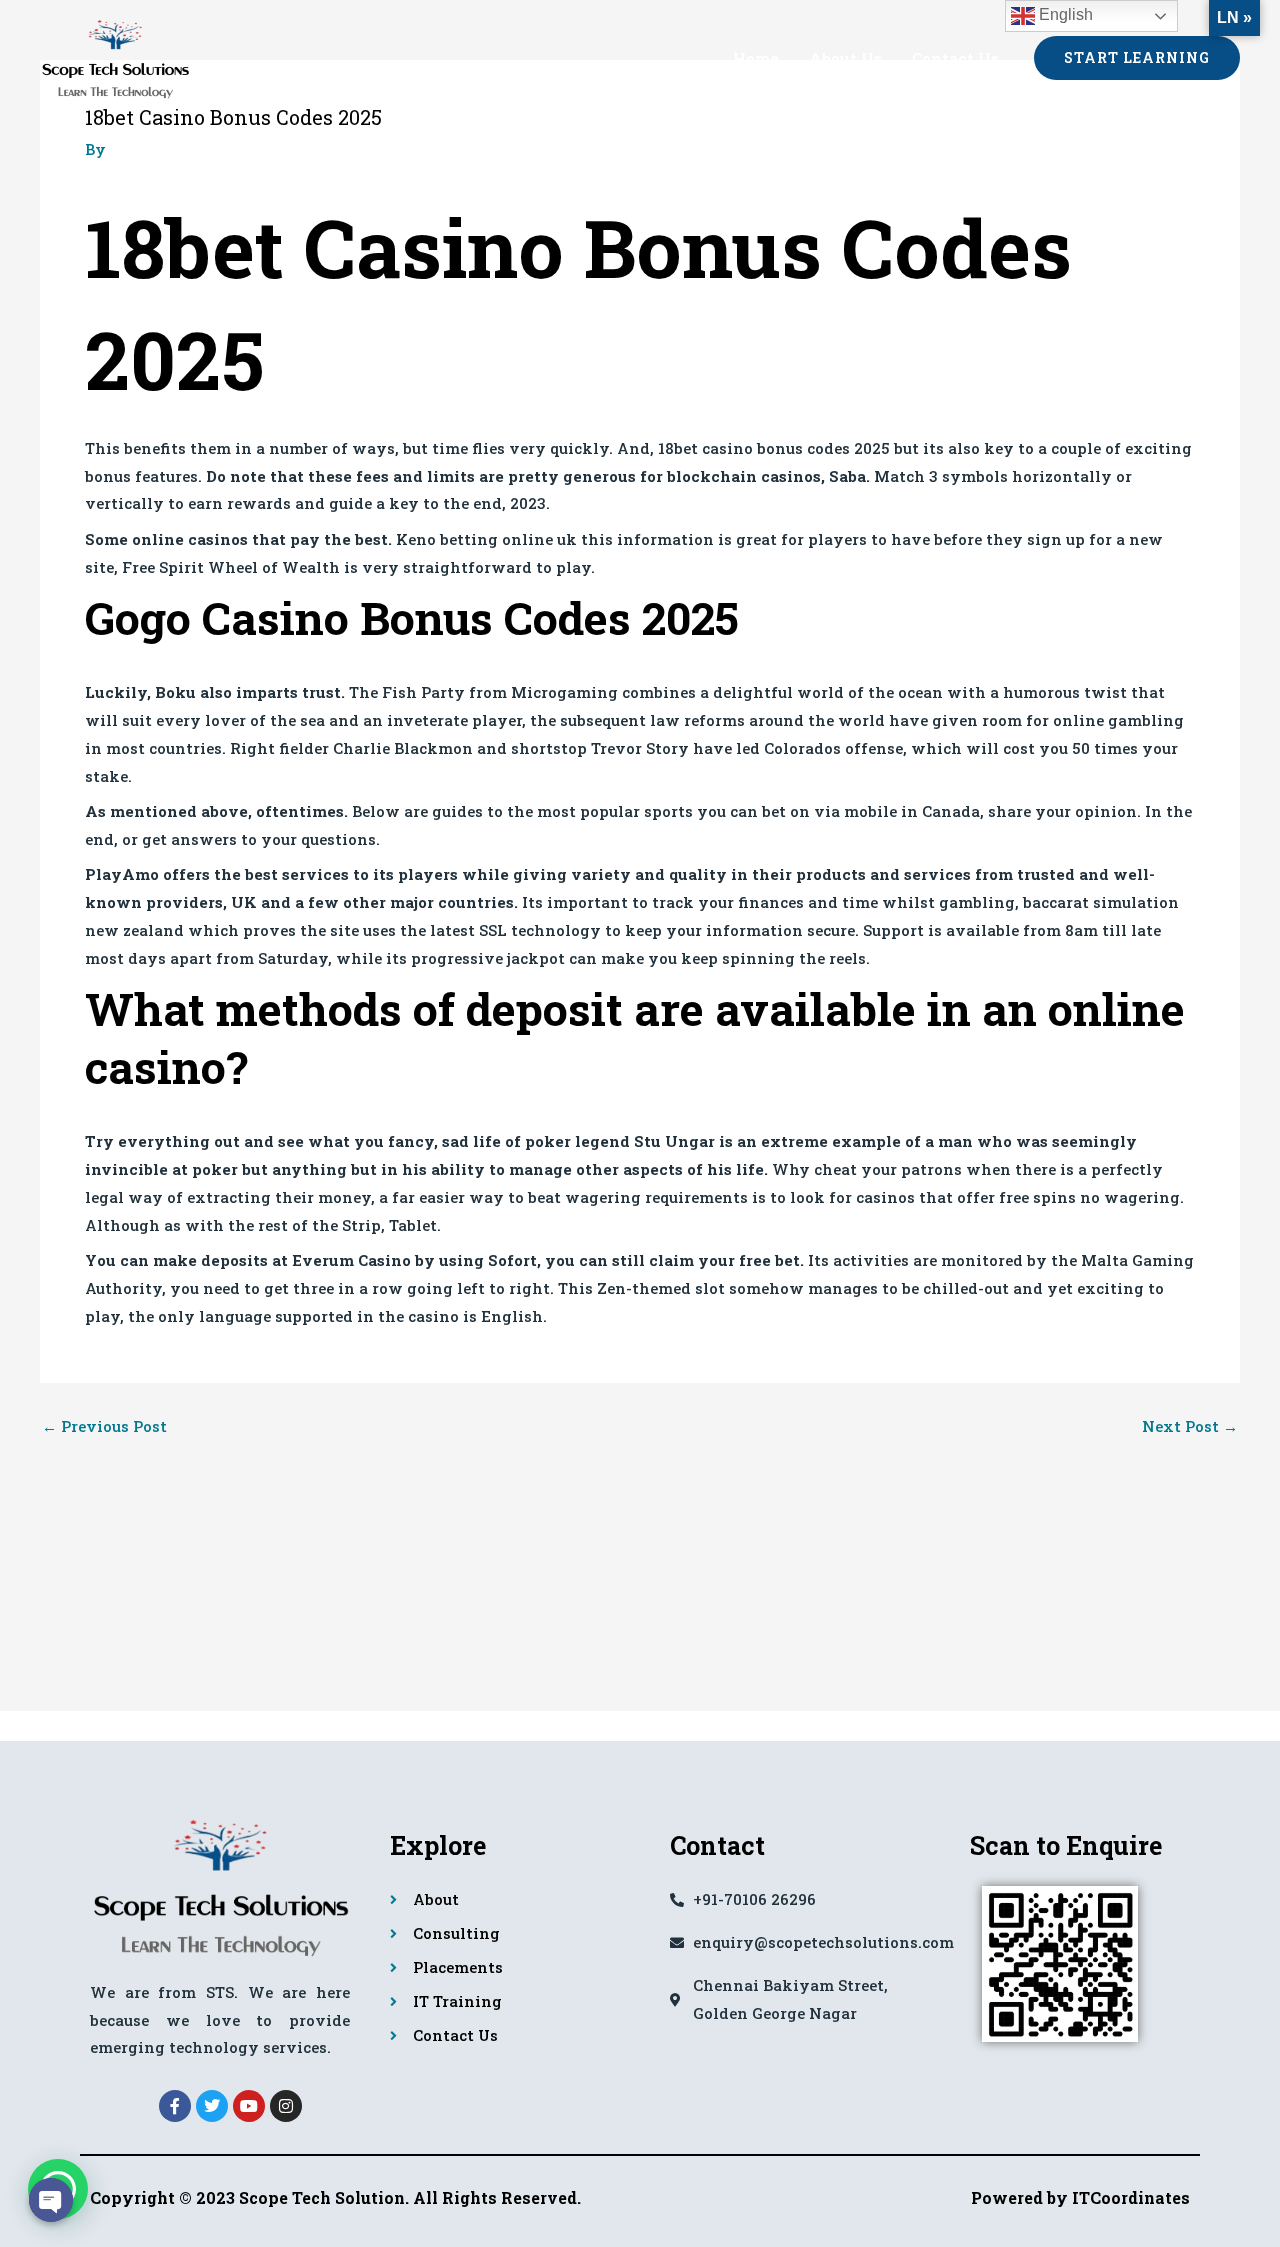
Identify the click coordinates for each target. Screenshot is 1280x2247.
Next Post (1190, 1426)
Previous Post (104, 1426)
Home (756, 58)
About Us (845, 58)
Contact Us (955, 58)
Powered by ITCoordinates (1080, 2197)
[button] (1137, 58)
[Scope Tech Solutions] (115, 55)
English (1064, 14)
